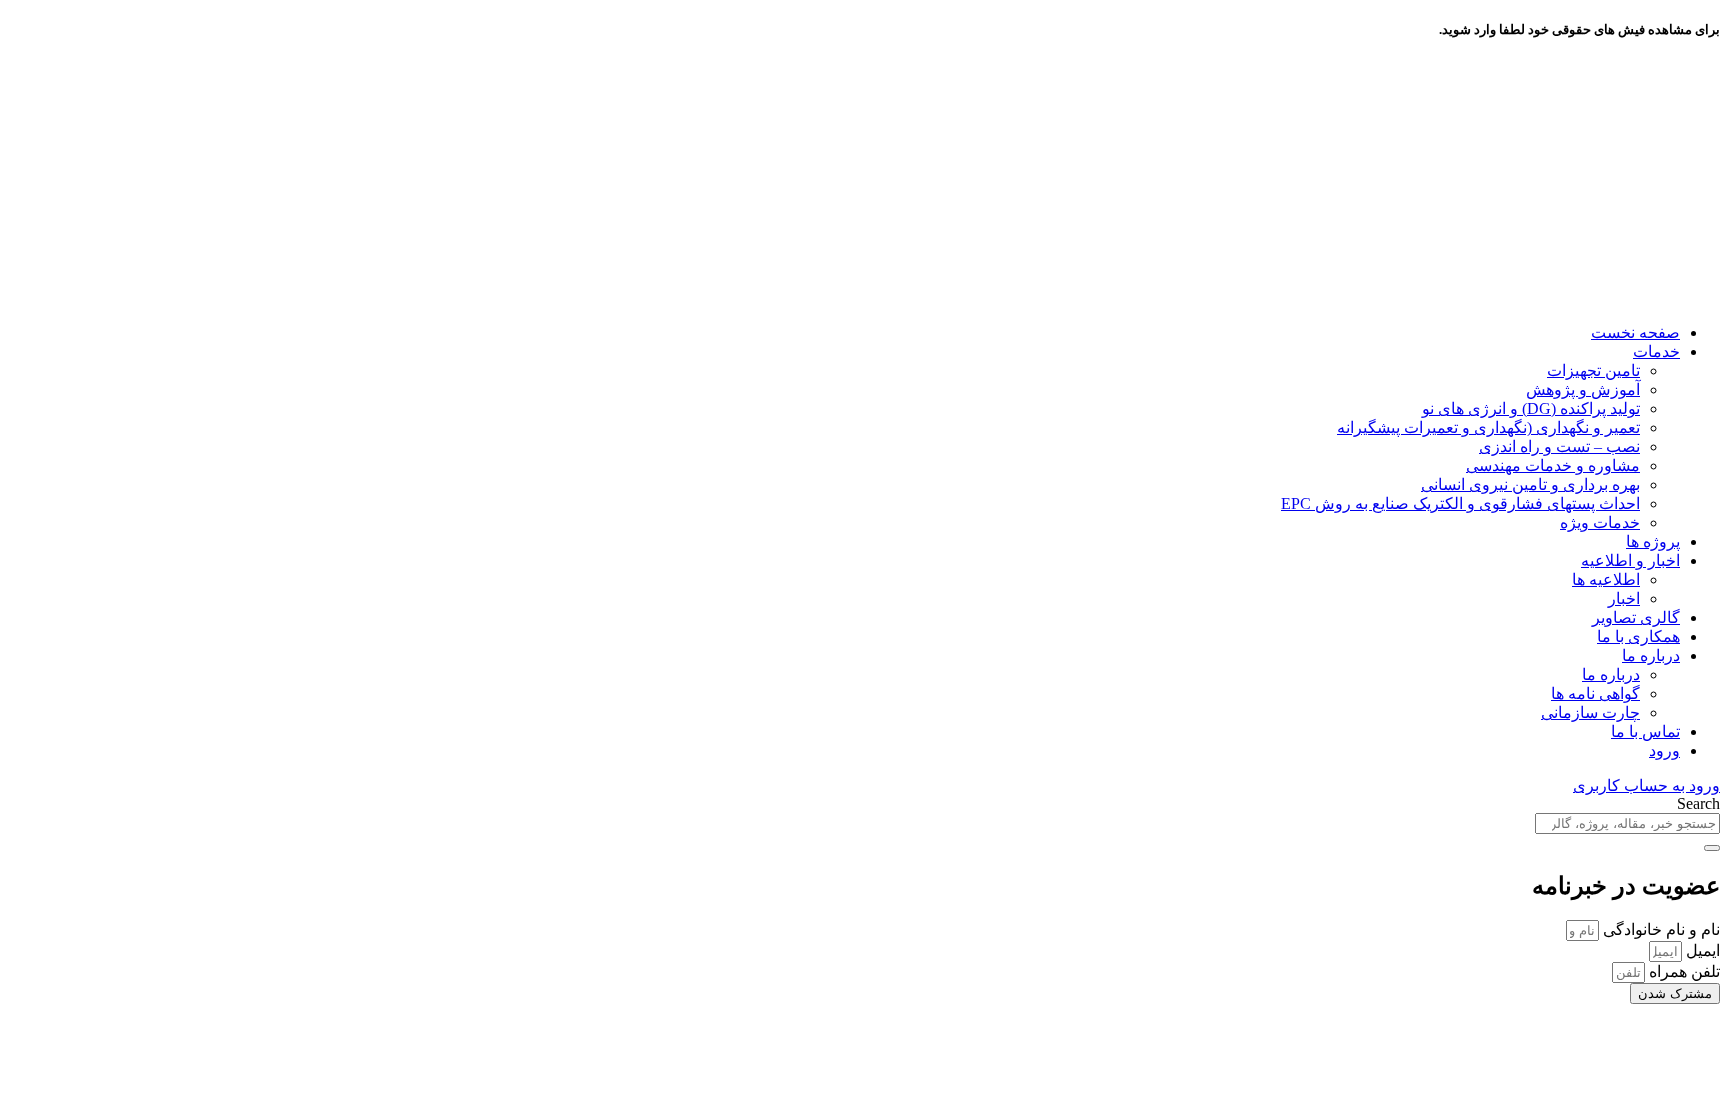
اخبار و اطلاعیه (1630, 560)
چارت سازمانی (1590, 712)
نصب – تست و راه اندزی (1559, 446)
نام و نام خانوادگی (1659, 929)
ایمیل (1701, 950)
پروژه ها (1653, 541)
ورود (1664, 750)
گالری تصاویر (1636, 617)
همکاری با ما (1638, 636)
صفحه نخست (1635, 332)
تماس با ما (1645, 731)
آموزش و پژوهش (1583, 389)
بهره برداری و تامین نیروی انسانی (1530, 484)
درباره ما (1651, 655)
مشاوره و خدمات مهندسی (1553, 465)
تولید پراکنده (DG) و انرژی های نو (1531, 408)
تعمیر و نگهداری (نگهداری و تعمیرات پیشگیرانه (1488, 427)
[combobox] (1627, 823)
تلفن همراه (1682, 971)
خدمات (1656, 351)
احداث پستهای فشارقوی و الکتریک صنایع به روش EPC (1460, 503)
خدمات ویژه (1600, 522)
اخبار (1624, 598)
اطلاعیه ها (1606, 579)
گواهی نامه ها (1595, 693)
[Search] (1712, 848)
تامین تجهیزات (1593, 370)
